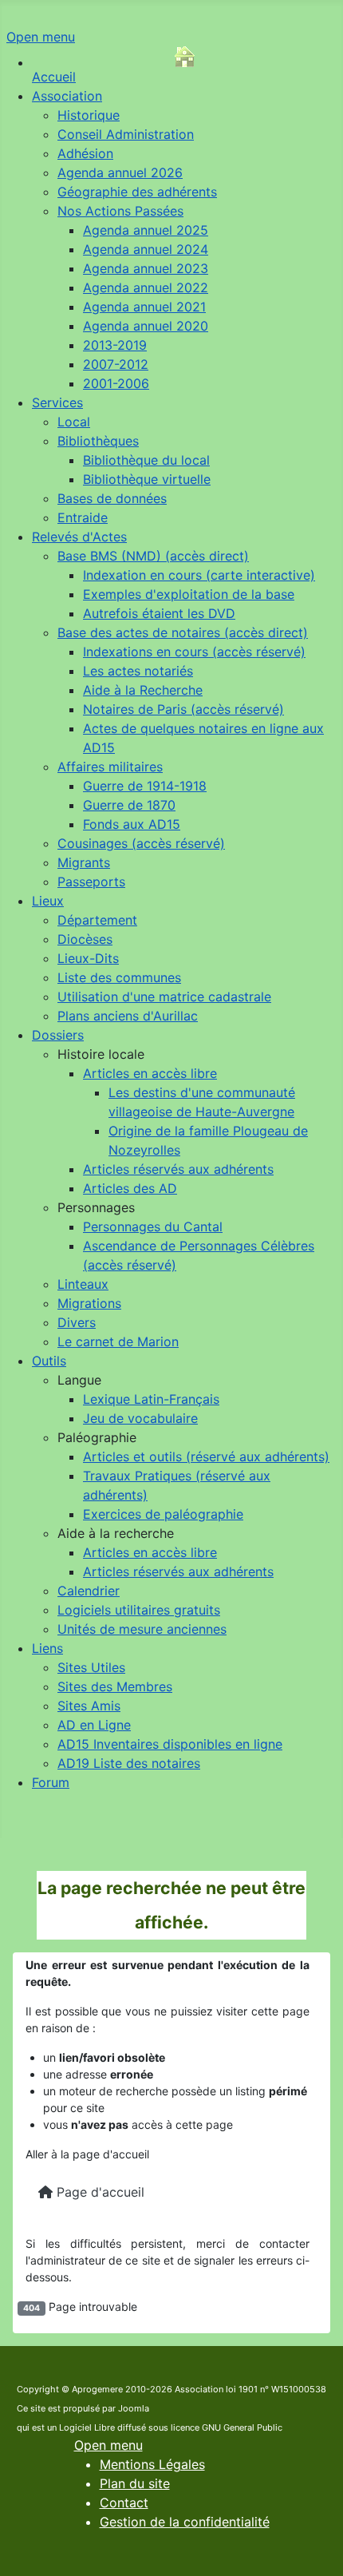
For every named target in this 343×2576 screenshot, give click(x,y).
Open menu (41, 37)
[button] (101, 1054)
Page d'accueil (99, 2192)
